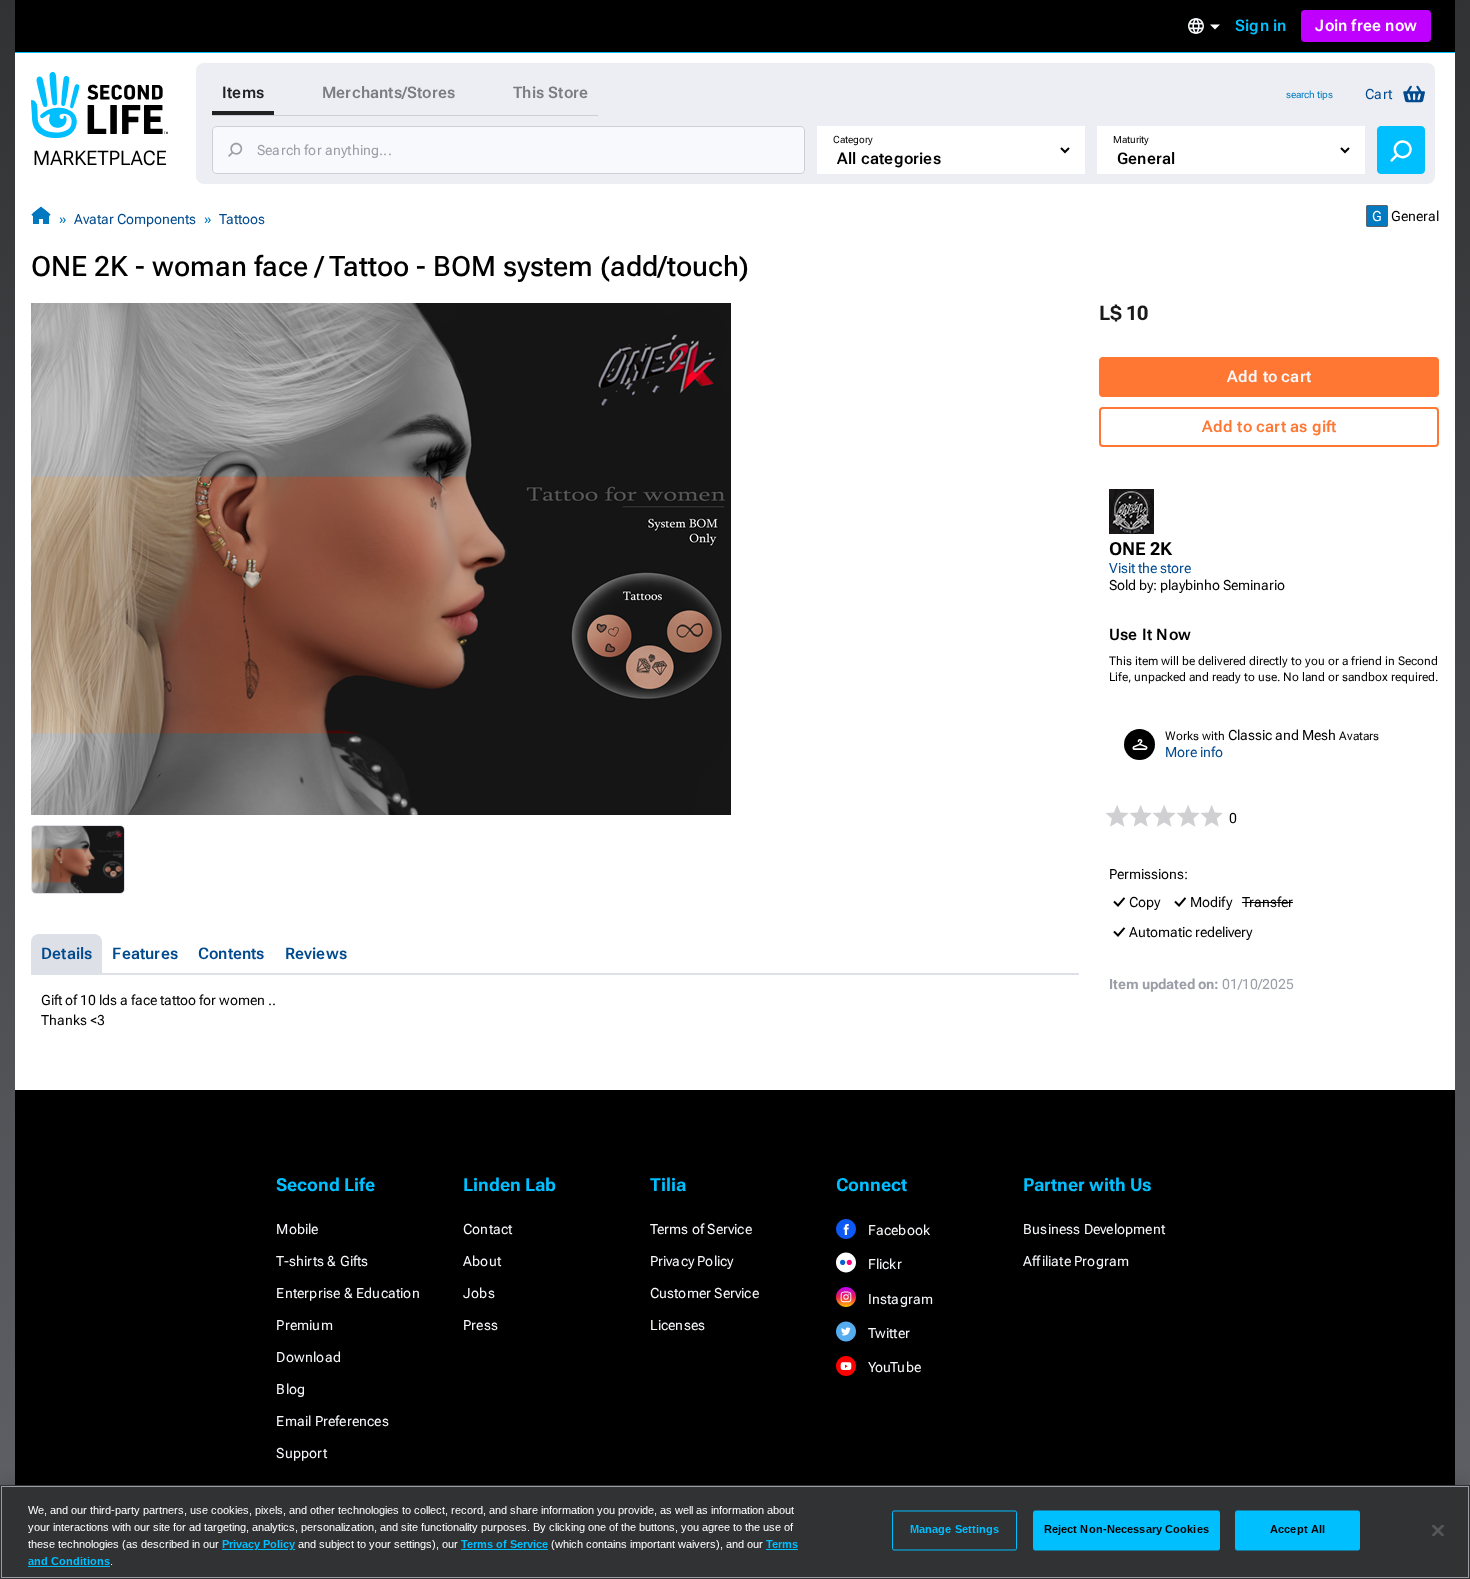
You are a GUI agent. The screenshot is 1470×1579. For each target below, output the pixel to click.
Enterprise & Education (347, 1293)
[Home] (41, 218)
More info (1194, 752)
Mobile (297, 1229)
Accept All (1297, 1530)
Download (308, 1357)
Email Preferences (332, 1421)
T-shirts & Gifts (322, 1261)
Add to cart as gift (1269, 426)
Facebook (897, 1230)
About (482, 1261)
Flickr (882, 1264)
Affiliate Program (1076, 1261)
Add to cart (1269, 376)
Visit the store (1150, 568)
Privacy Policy (692, 1261)
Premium (304, 1325)
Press (480, 1325)
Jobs (479, 1293)
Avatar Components (135, 219)
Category (853, 139)
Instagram (898, 1299)
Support (301, 1453)
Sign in (1260, 25)
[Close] (1438, 1530)
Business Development (1094, 1229)
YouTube (892, 1367)
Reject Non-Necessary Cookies (1126, 1530)
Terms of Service (701, 1229)
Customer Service (704, 1293)
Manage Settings (955, 1530)
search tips (1309, 94)
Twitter (887, 1333)
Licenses (678, 1325)
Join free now (1366, 25)
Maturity (1131, 139)
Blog (290, 1389)
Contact (487, 1229)
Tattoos (242, 219)
